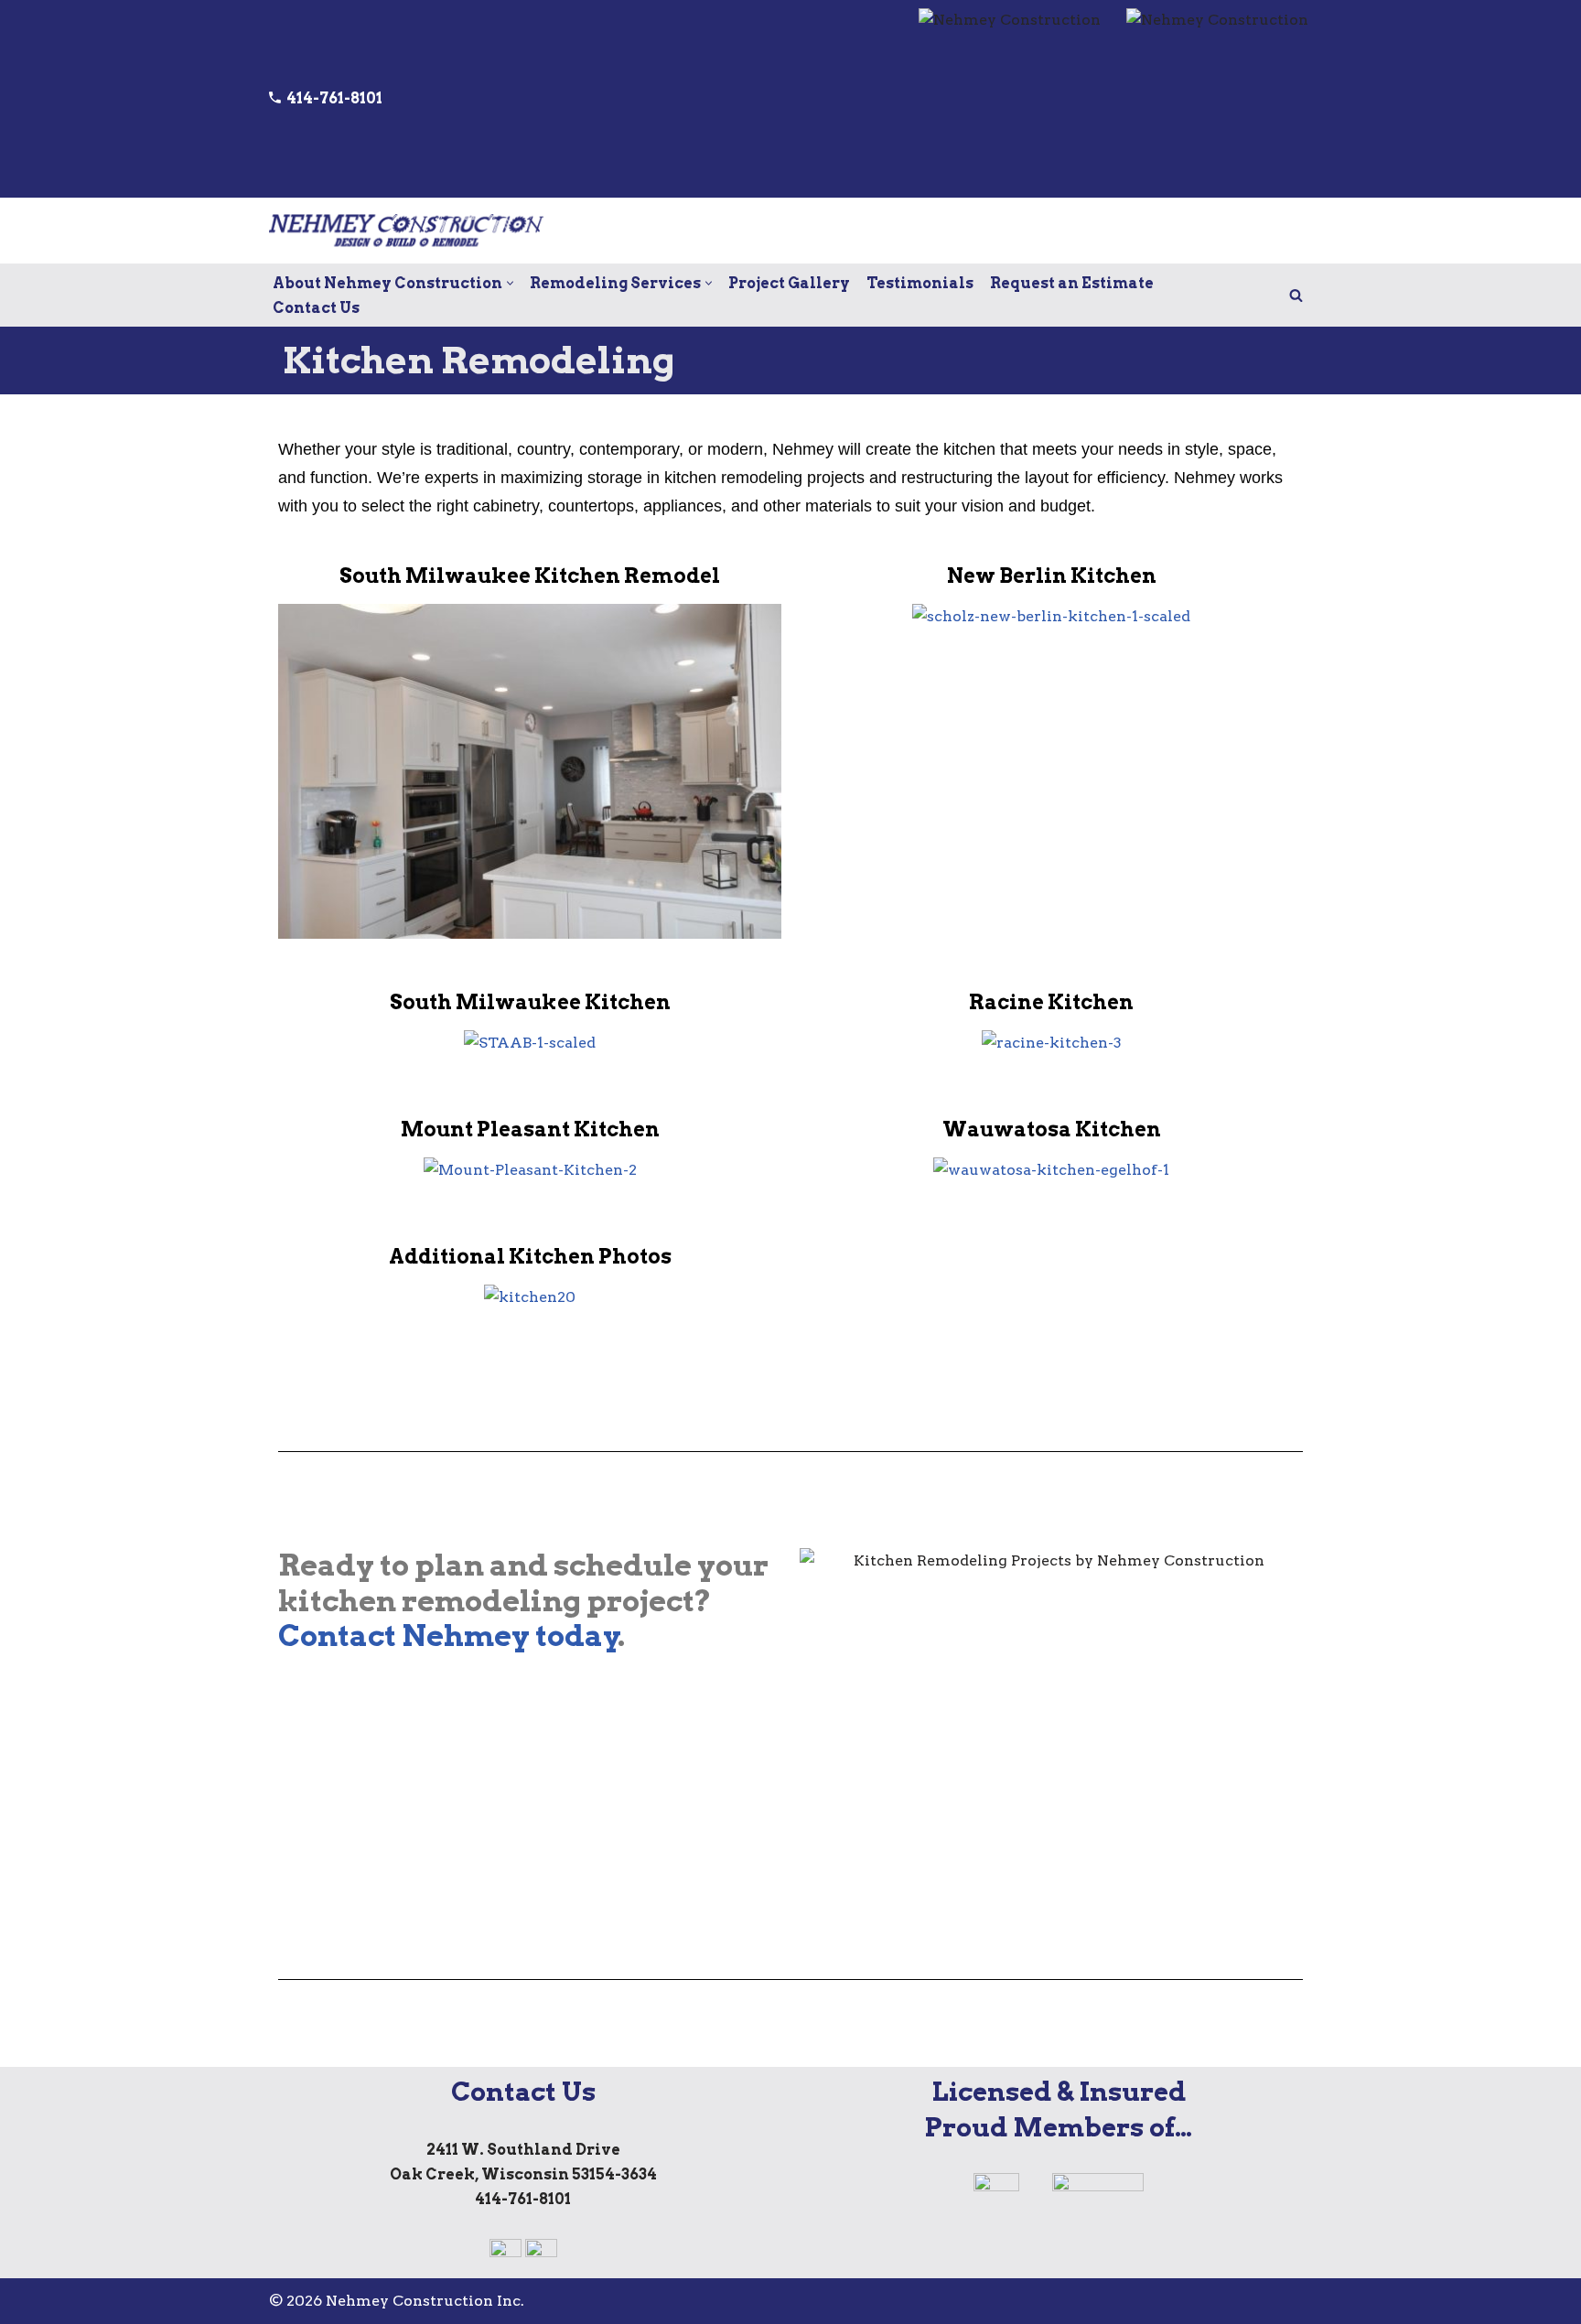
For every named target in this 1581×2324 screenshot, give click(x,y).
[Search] (1296, 295)
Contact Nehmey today (449, 1635)
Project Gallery (789, 283)
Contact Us (316, 308)
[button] (510, 283)
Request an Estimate (1072, 283)
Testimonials (920, 283)
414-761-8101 (332, 98)
